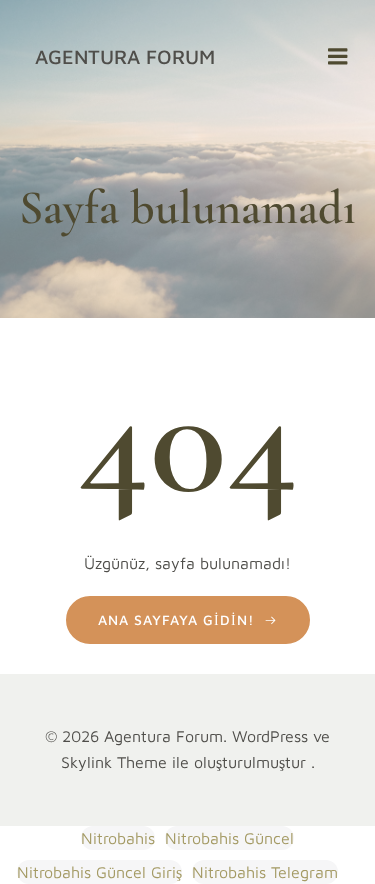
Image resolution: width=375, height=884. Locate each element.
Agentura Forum (125, 56)
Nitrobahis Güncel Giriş (99, 872)
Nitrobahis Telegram (265, 872)
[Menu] (338, 57)
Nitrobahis (118, 838)
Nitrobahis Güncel (229, 838)
